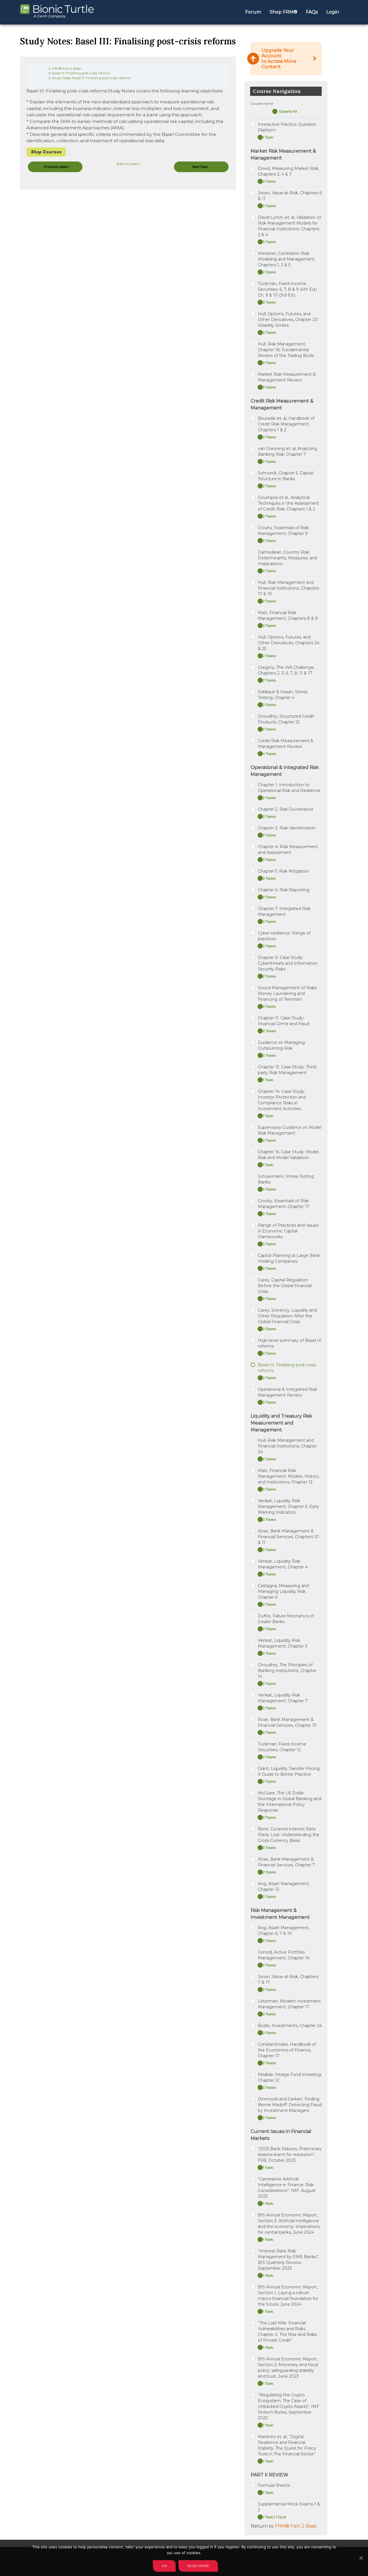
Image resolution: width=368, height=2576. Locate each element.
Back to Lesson (128, 164)
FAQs (312, 12)
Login (333, 12)
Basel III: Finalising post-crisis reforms (81, 73)
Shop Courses (46, 152)
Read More (198, 2566)
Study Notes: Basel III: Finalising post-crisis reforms (91, 78)
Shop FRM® (283, 12)
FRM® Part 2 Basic (67, 69)
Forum (253, 12)
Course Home (262, 103)
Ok (164, 2566)
